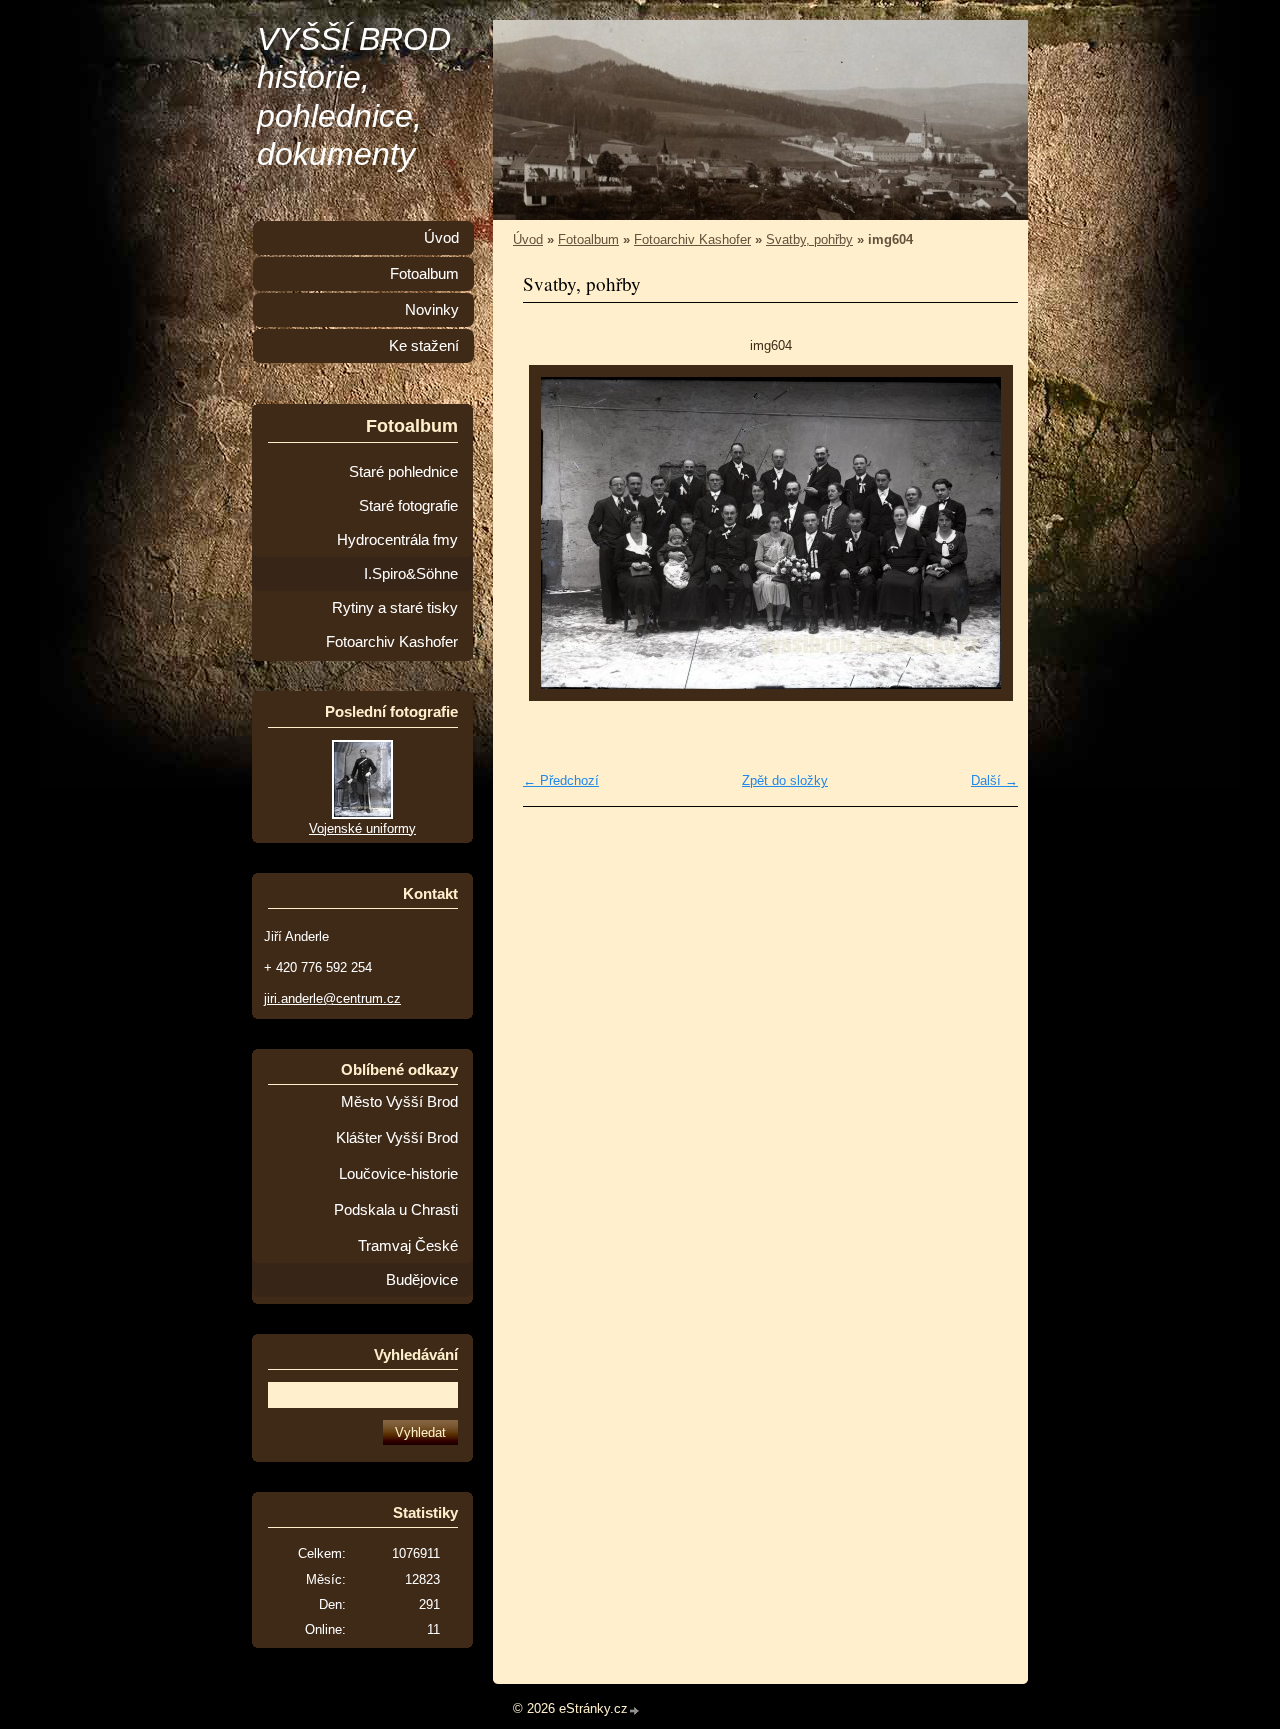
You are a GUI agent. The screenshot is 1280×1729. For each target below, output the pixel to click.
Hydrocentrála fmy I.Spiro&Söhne (397, 557)
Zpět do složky (785, 780)
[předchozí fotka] (555, 533)
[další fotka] (985, 533)
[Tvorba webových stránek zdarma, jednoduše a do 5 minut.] (635, 1710)
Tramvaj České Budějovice (408, 1263)
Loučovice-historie (398, 1174)
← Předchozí (561, 780)
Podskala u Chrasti (396, 1210)
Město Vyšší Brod (399, 1102)
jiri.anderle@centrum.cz (332, 998)
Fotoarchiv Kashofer (692, 239)
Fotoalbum (588, 239)
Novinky (432, 310)
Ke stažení (424, 346)
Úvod (528, 239)
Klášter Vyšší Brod (397, 1138)
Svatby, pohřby (809, 239)
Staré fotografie (408, 506)
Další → (994, 780)
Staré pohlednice (403, 472)
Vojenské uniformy (362, 828)
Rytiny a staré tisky (395, 608)
